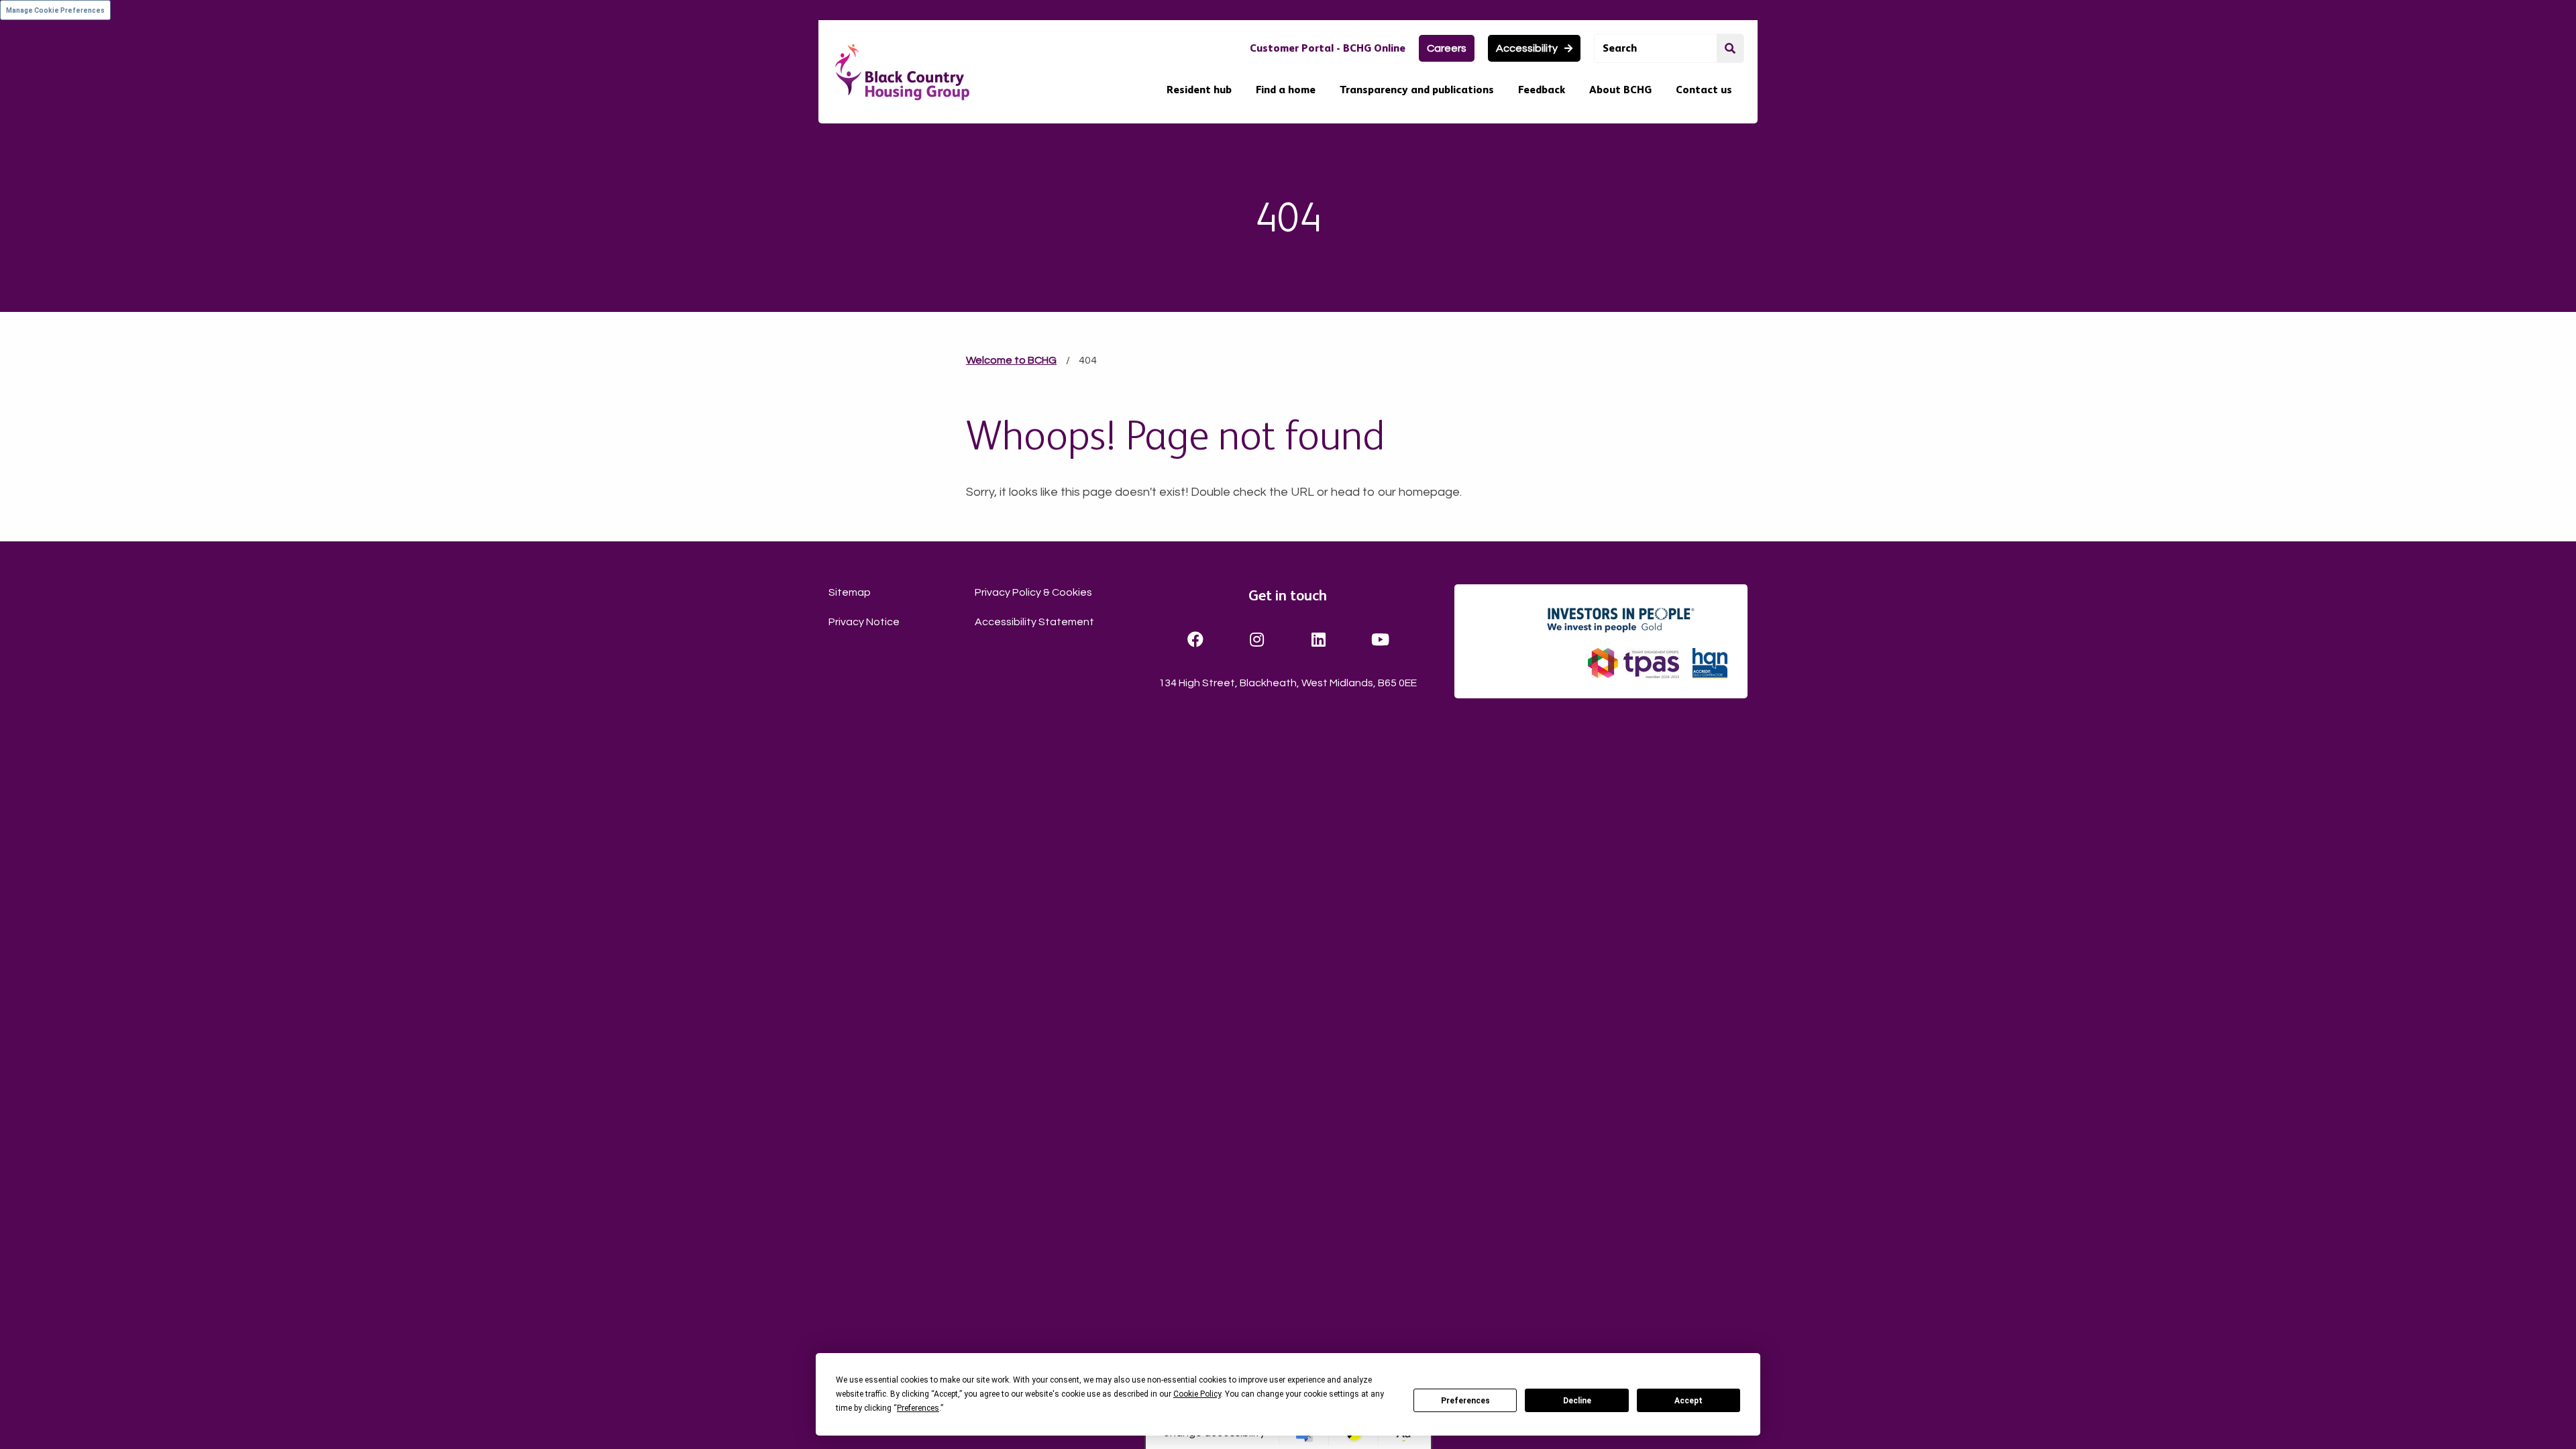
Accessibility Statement (1034, 622)
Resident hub (1199, 90)
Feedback (1542, 90)
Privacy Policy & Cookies (1033, 592)
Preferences (1465, 1401)
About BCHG (1620, 90)
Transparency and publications (1417, 90)
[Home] (902, 72)
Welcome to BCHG (1011, 360)
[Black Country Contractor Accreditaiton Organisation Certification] (1710, 663)
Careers (1447, 48)
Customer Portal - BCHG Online (1328, 48)
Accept (1688, 1401)
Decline (1577, 1401)
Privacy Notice (864, 622)
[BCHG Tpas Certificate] (1633, 663)
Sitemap (850, 592)
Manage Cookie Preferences (55, 10)
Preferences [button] (918, 1408)
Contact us (1704, 90)
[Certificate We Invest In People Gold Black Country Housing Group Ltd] (1636, 620)
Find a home (1286, 90)
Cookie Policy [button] (1197, 1394)
